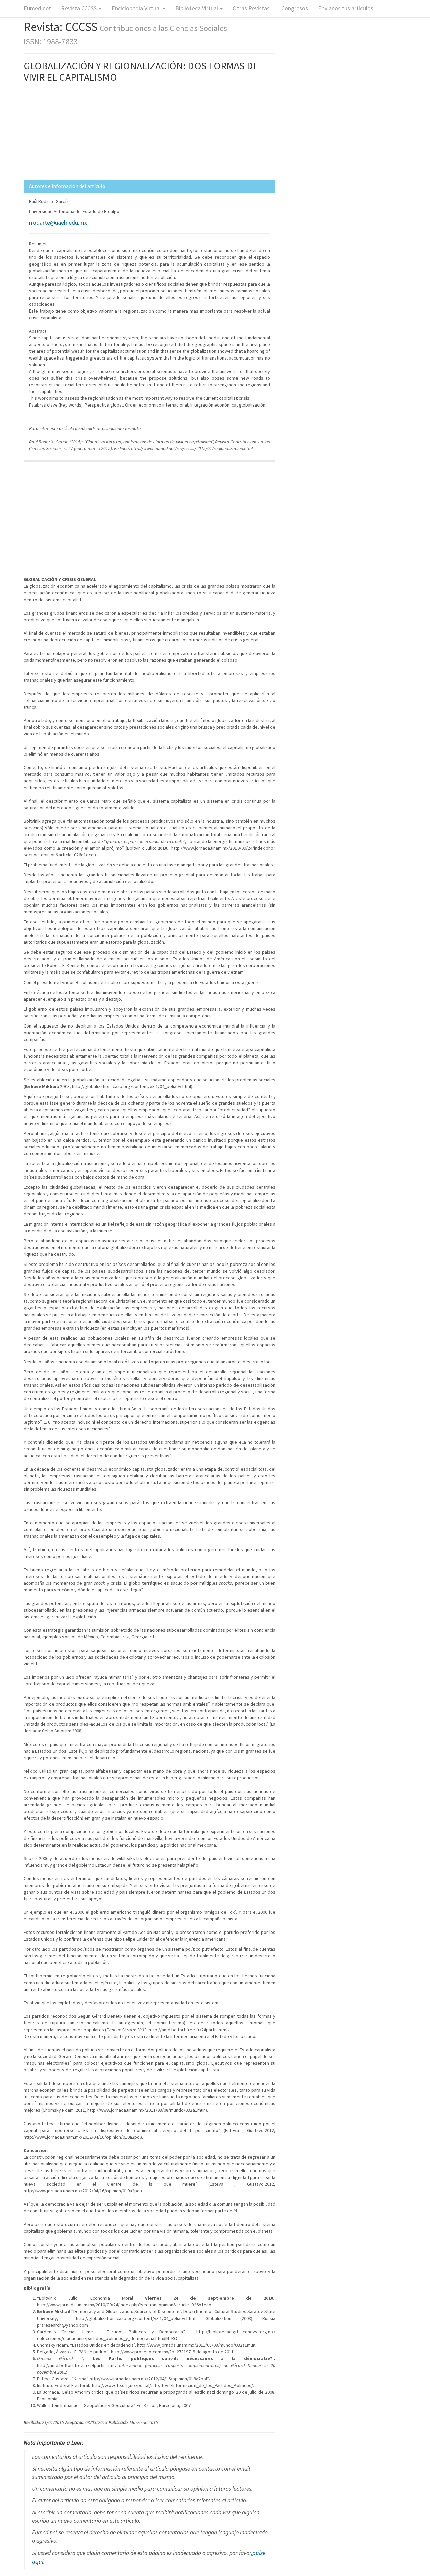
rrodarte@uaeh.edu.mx (58, 222)
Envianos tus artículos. (346, 8)
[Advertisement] (149, 133)
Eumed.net (37, 8)
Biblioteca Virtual (197, 8)
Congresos (295, 8)
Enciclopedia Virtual (137, 8)
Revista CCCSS (80, 8)
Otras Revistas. (252, 8)
